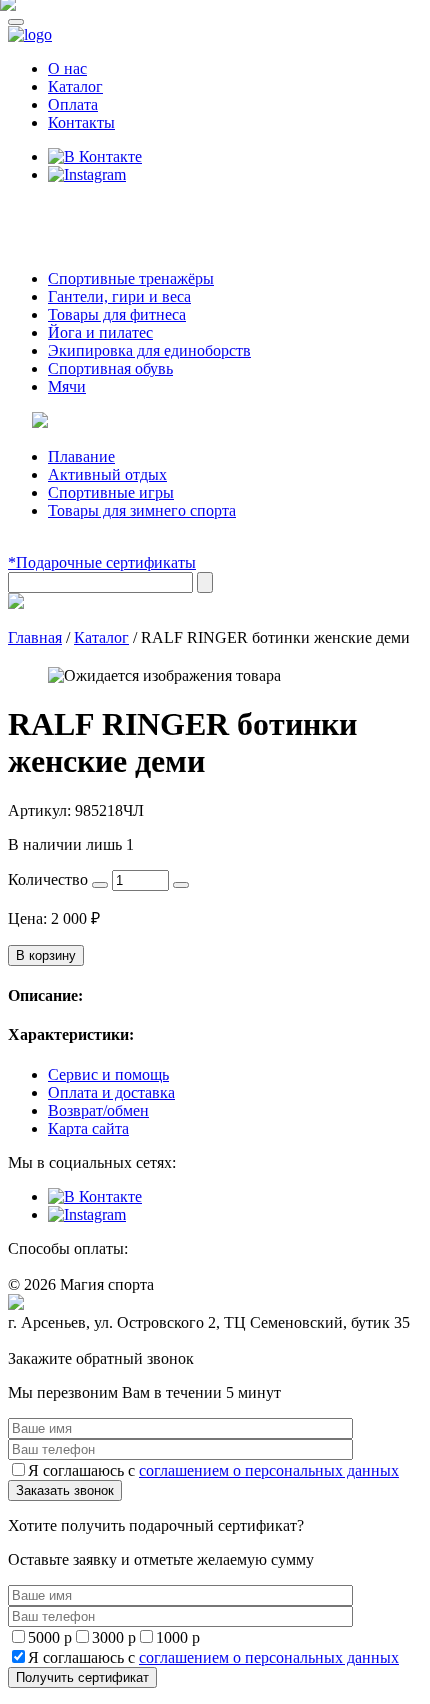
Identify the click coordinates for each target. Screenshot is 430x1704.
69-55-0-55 (68, 212)
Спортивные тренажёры (131, 278)
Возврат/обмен (98, 1110)
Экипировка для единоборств (149, 350)
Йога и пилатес (100, 332)
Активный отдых (107, 474)
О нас (67, 68)
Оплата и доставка (111, 1092)
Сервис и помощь (108, 1074)
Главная (35, 637)
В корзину (46, 955)
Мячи (67, 386)
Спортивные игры (111, 492)
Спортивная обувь (110, 368)
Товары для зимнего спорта (142, 510)
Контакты (81, 122)
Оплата (73, 104)
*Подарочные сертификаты (102, 562)
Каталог (75, 86)
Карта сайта (88, 1128)
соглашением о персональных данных (269, 1470)
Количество (48, 879)
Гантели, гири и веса (119, 296)
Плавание (81, 456)
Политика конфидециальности (100, 1341)
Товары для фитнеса (117, 314)
